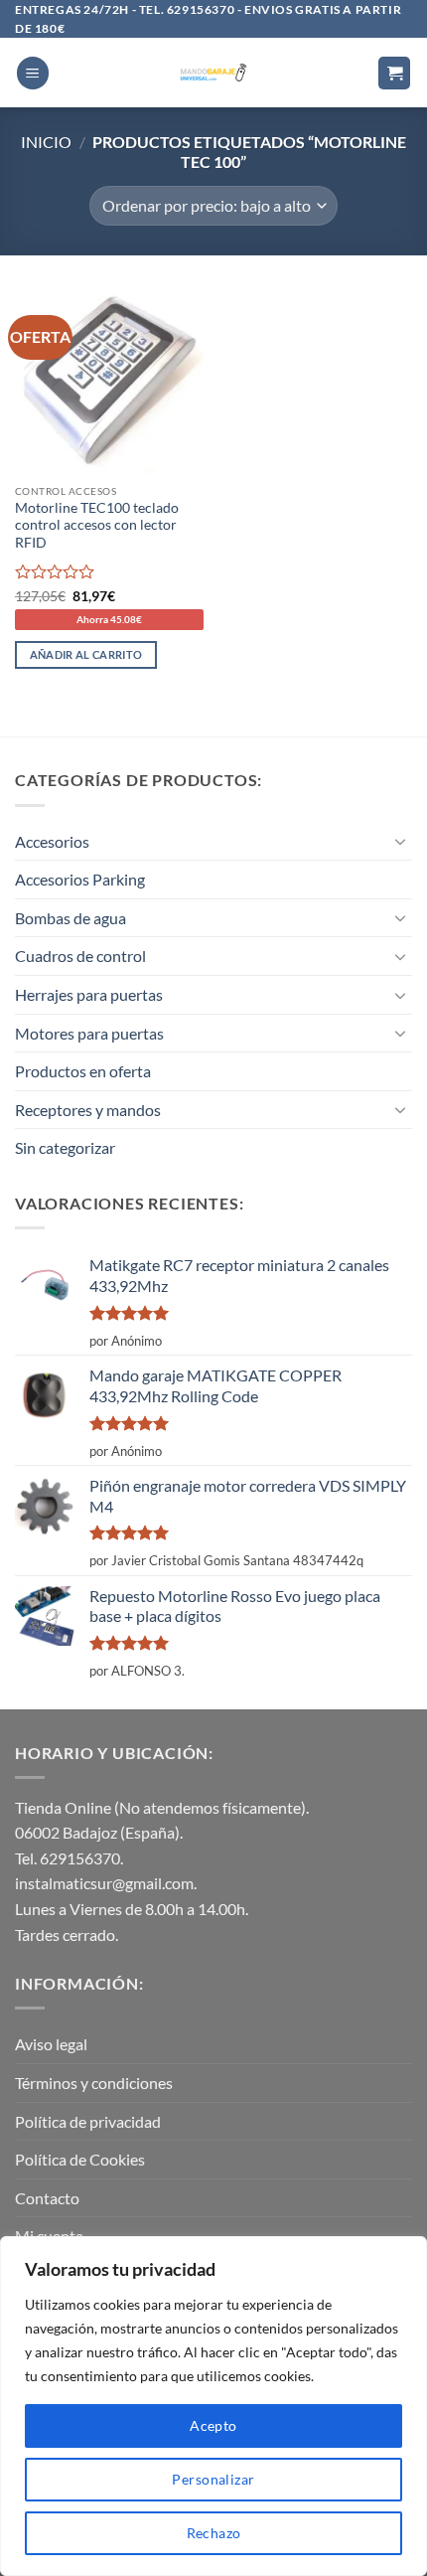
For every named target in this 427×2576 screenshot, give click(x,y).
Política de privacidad (88, 2121)
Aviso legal (51, 2044)
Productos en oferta (83, 1071)
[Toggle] (400, 841)
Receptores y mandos (88, 1110)
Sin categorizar (65, 1147)
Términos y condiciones (94, 2083)
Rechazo (214, 2533)
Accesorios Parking (80, 879)
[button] (33, 73)
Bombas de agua (71, 918)
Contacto (47, 2198)
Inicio (46, 142)
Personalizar (213, 2479)
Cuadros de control (80, 956)
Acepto (213, 2425)
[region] (213, 2406)
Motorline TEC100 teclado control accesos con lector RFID (97, 525)
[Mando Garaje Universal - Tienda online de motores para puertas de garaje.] (214, 73)
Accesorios (52, 841)
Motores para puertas (89, 1033)
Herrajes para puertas (89, 994)
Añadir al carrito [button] (86, 654)
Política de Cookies (80, 2159)
